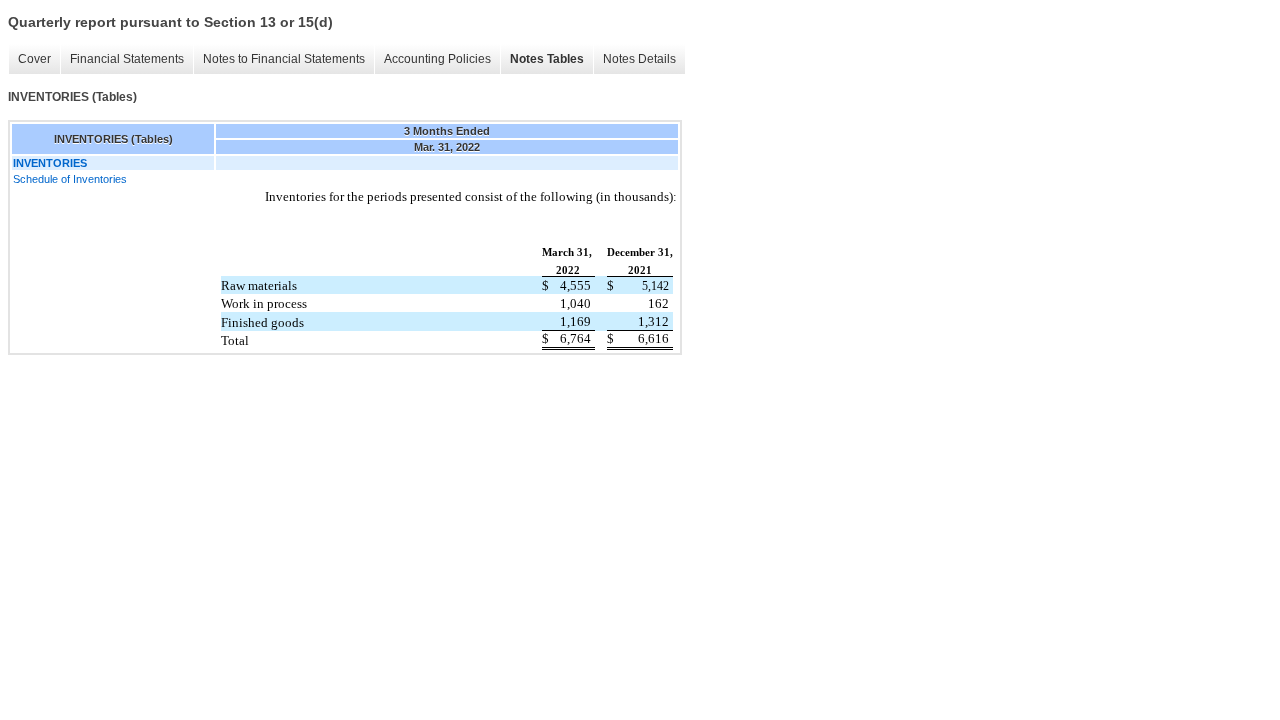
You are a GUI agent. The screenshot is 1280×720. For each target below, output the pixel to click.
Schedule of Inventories (70, 179)
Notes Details (639, 59)
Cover (34, 59)
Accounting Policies (437, 59)
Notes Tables (547, 59)
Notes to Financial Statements (284, 59)
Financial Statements (127, 59)
